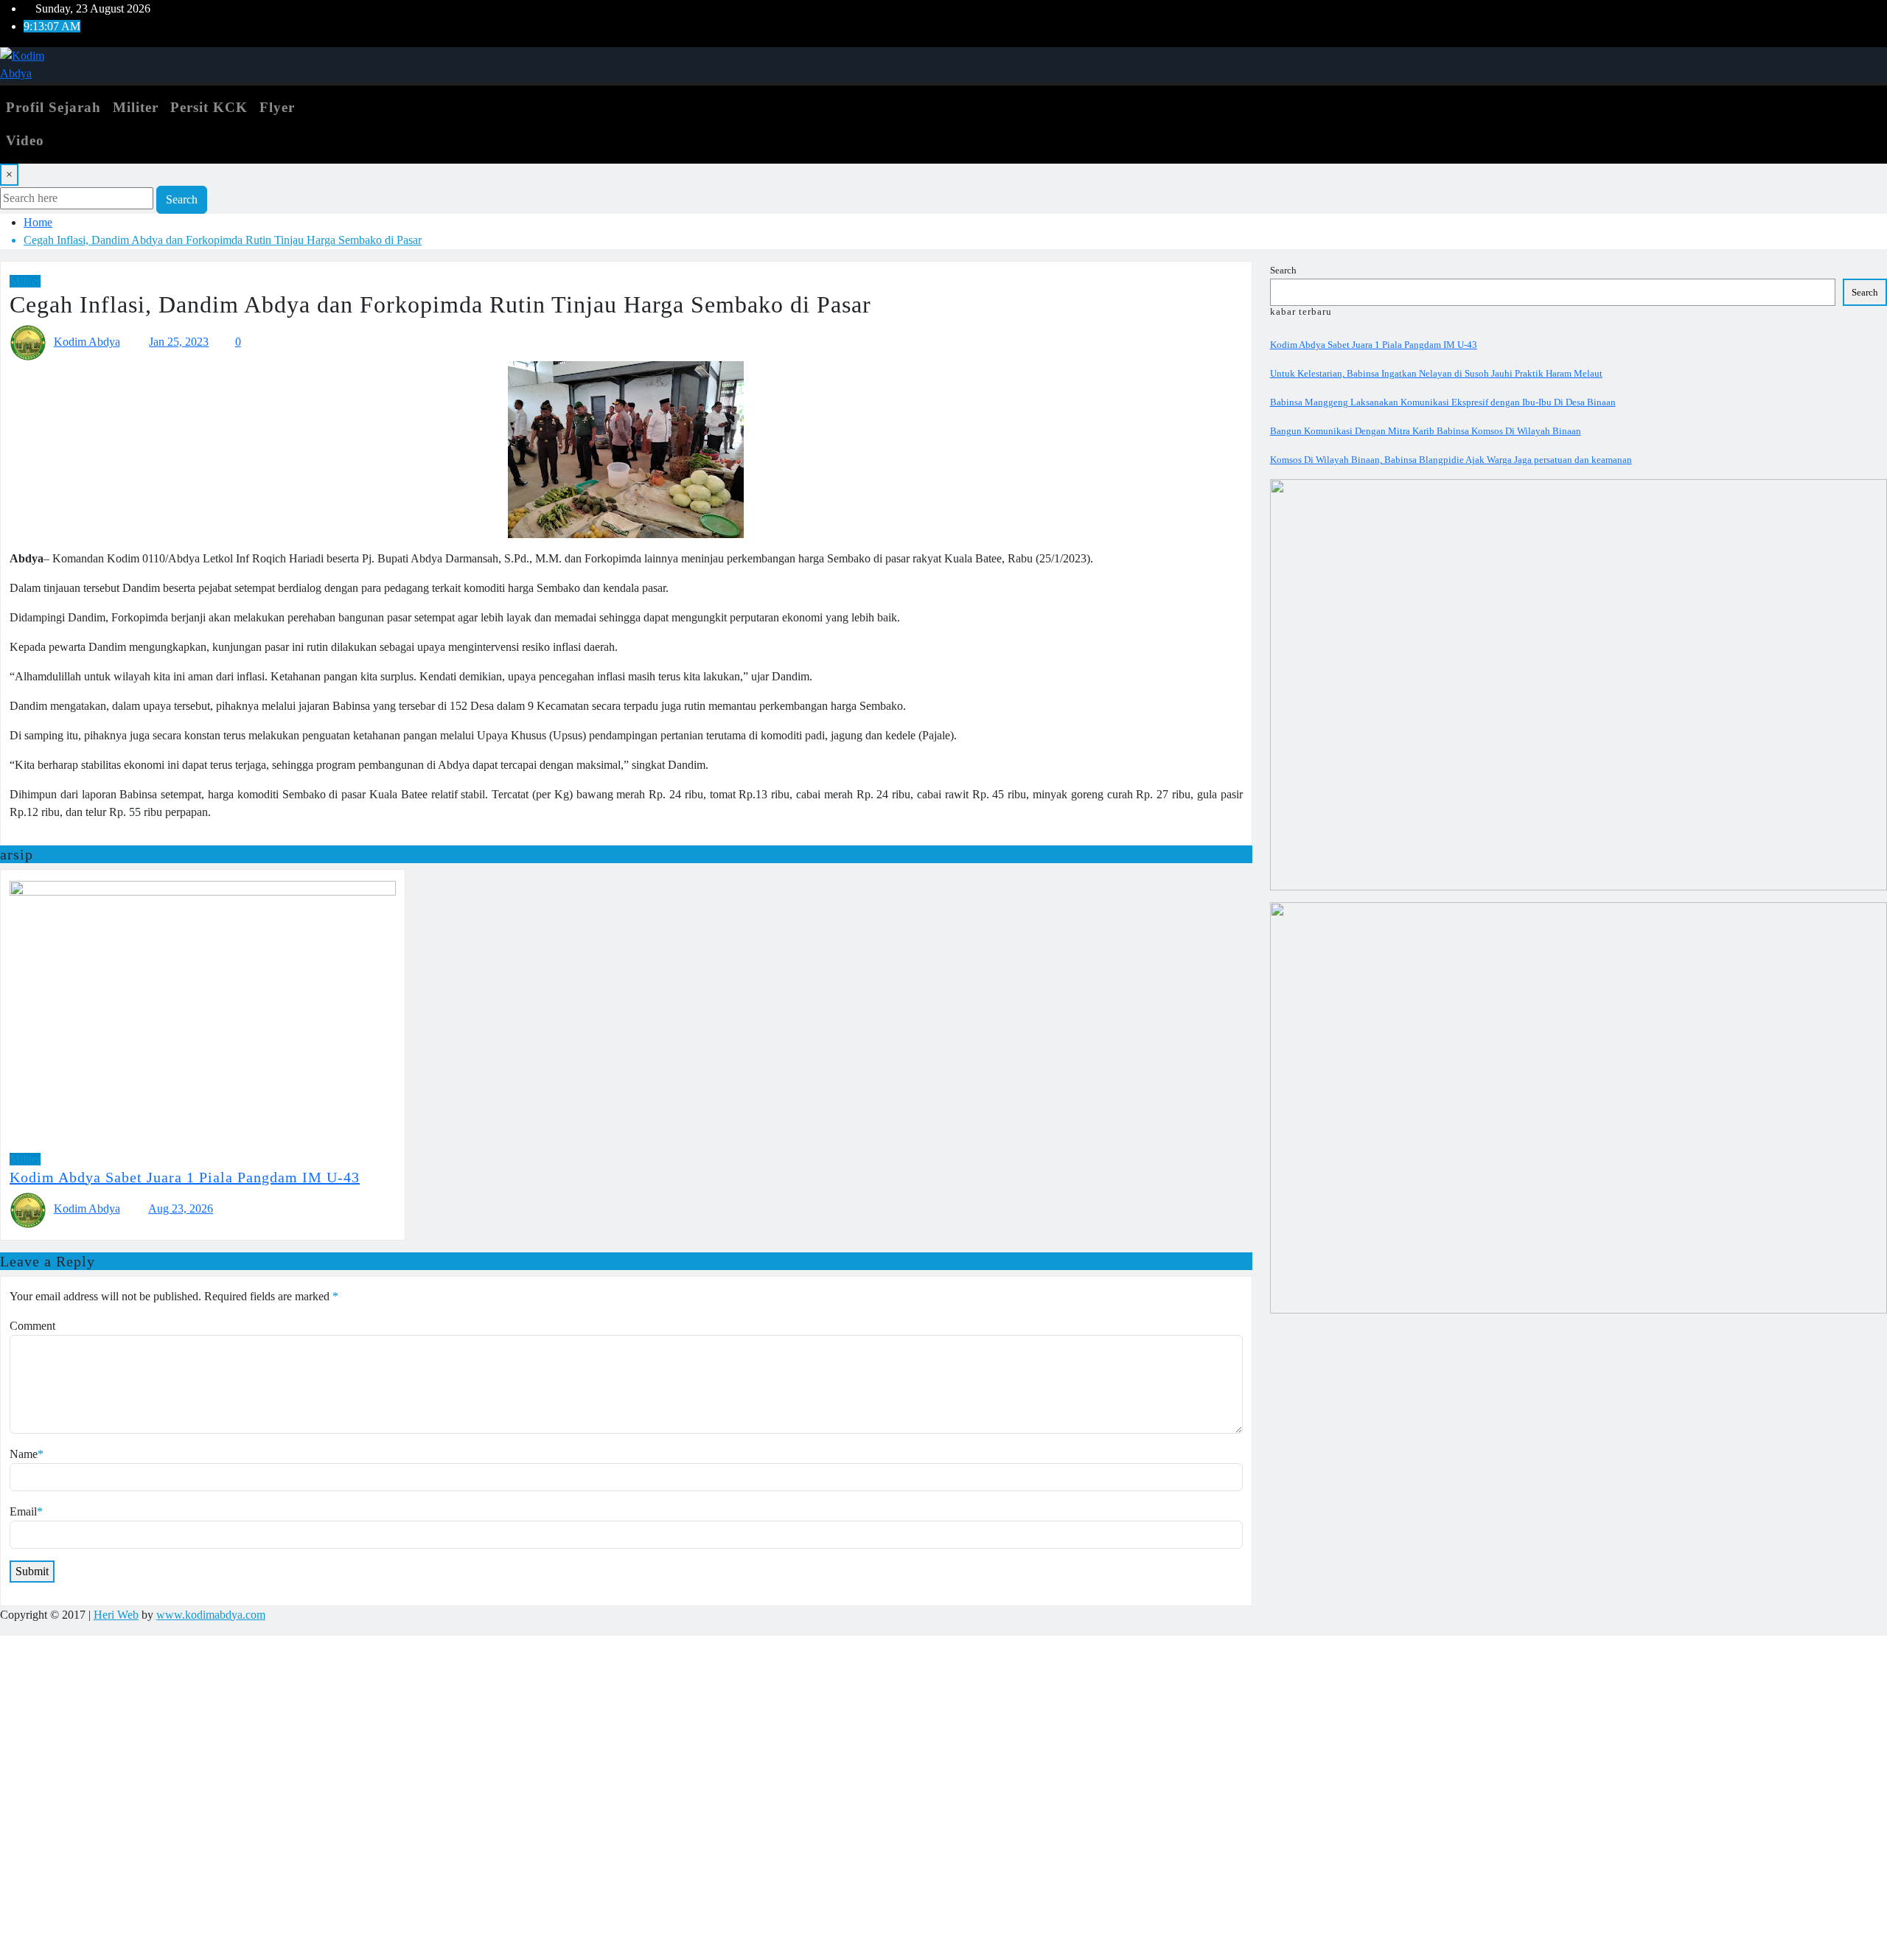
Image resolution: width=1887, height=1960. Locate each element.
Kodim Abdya (87, 342)
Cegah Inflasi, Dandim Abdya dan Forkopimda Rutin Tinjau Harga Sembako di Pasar (223, 240)
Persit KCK (209, 107)
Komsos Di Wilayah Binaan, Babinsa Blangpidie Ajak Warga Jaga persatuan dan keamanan (1451, 460)
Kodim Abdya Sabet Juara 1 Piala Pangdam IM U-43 (185, 1177)
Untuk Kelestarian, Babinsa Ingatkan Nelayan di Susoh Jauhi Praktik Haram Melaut (1436, 373)
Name (27, 1454)
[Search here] (366, 100)
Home (38, 222)
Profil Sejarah (53, 107)
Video (25, 140)
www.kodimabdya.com (211, 1615)
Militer (136, 107)
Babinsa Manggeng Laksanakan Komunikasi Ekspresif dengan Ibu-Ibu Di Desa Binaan (1443, 402)
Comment (32, 1326)
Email (26, 1511)
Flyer (277, 107)
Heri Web (116, 1615)
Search (182, 199)
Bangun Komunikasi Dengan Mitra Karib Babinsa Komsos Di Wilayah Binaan (1426, 431)
